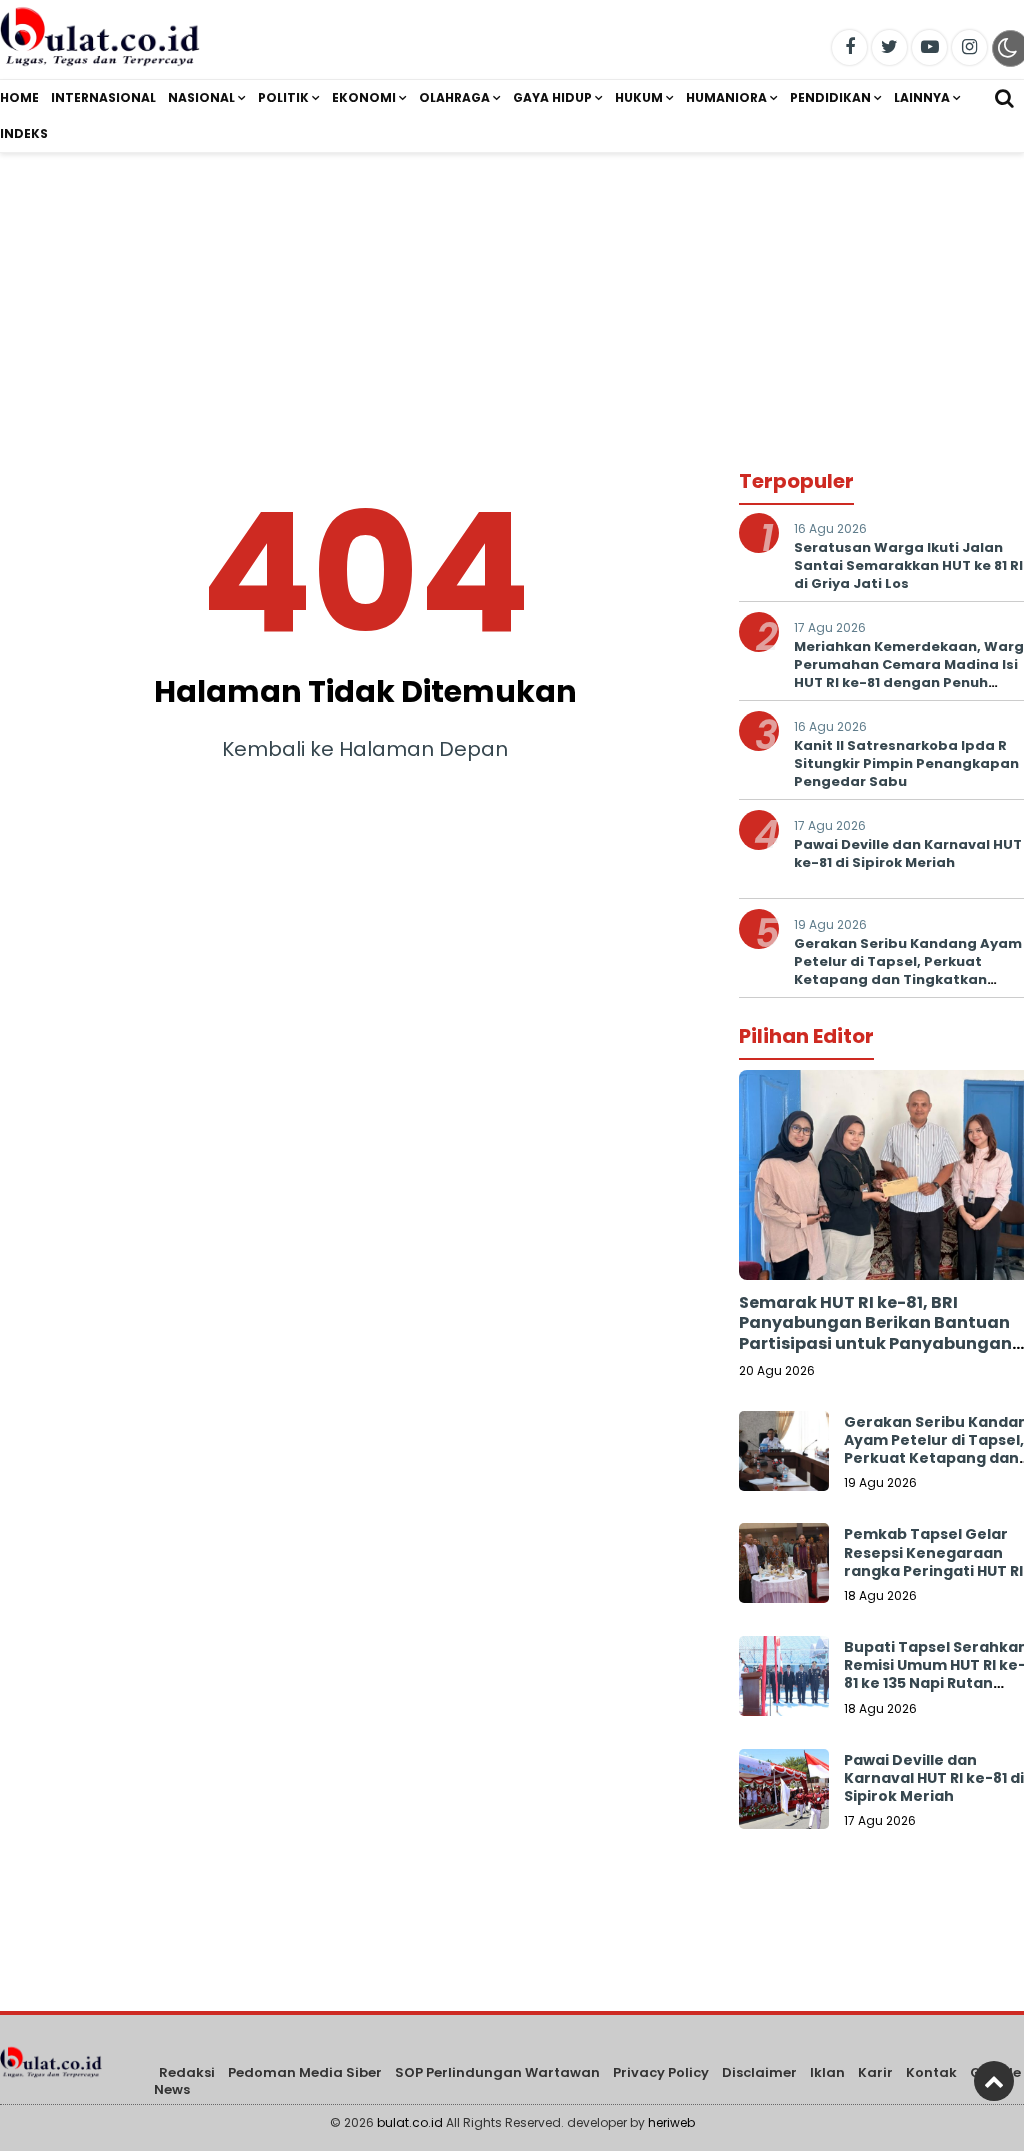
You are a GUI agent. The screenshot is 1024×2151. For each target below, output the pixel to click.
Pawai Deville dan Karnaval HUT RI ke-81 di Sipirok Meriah (934, 1778)
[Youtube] (929, 47)
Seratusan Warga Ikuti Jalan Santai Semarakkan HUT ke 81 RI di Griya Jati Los (908, 565)
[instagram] (969, 47)
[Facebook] (849, 47)
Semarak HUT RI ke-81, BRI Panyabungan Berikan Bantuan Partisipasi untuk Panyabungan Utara (875, 1333)
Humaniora (726, 97)
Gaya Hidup (552, 97)
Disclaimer (759, 2072)
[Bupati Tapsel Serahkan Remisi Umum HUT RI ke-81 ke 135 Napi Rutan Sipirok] (784, 1681)
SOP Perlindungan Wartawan (497, 2072)
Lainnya (922, 97)
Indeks (24, 133)
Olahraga (454, 97)
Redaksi (187, 2072)
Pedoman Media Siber (305, 2072)
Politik (283, 97)
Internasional (103, 97)
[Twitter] (889, 47)
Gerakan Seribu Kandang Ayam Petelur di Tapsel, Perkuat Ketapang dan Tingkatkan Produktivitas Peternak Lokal (908, 971)
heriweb (671, 2122)
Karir (875, 2072)
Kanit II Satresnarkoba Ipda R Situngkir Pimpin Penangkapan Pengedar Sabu (906, 763)
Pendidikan (830, 97)
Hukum (639, 97)
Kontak (931, 2072)
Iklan (827, 2072)
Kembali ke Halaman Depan (365, 749)
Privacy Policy (661, 2072)
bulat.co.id (410, 2122)
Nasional (201, 97)
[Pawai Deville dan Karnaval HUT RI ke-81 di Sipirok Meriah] (784, 1794)
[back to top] (994, 2081)
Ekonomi (364, 97)
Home (19, 97)
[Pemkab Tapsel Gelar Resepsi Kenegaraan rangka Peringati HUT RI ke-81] (784, 1568)
